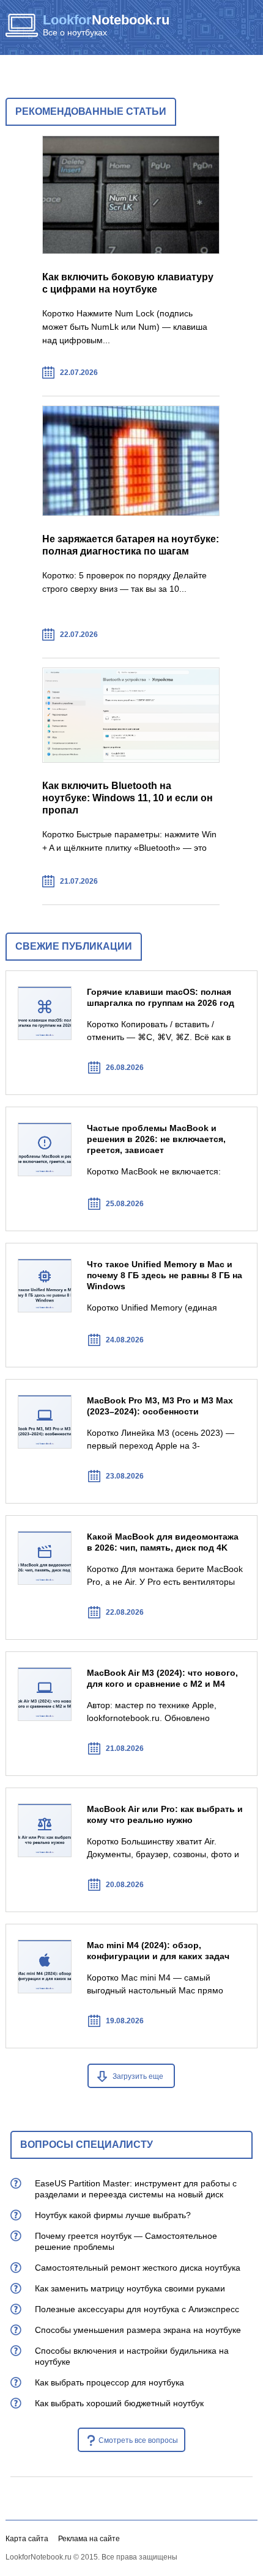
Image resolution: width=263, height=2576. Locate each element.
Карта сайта (27, 2539)
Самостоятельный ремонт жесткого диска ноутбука (138, 2268)
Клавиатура (196, 373)
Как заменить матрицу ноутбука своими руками (130, 2288)
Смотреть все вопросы (138, 2440)
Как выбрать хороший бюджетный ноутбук (119, 2403)
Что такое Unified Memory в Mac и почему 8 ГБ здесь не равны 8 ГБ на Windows (165, 1275)
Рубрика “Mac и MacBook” (42, 1067)
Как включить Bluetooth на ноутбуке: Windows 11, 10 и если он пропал (128, 798)
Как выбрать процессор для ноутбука (109, 2382)
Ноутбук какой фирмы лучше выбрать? (113, 2215)
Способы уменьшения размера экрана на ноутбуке (138, 2330)
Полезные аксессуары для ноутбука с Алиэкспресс (137, 2309)
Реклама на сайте (89, 2539)
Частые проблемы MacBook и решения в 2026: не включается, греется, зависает (156, 1139)
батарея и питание (196, 635)
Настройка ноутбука (196, 882)
